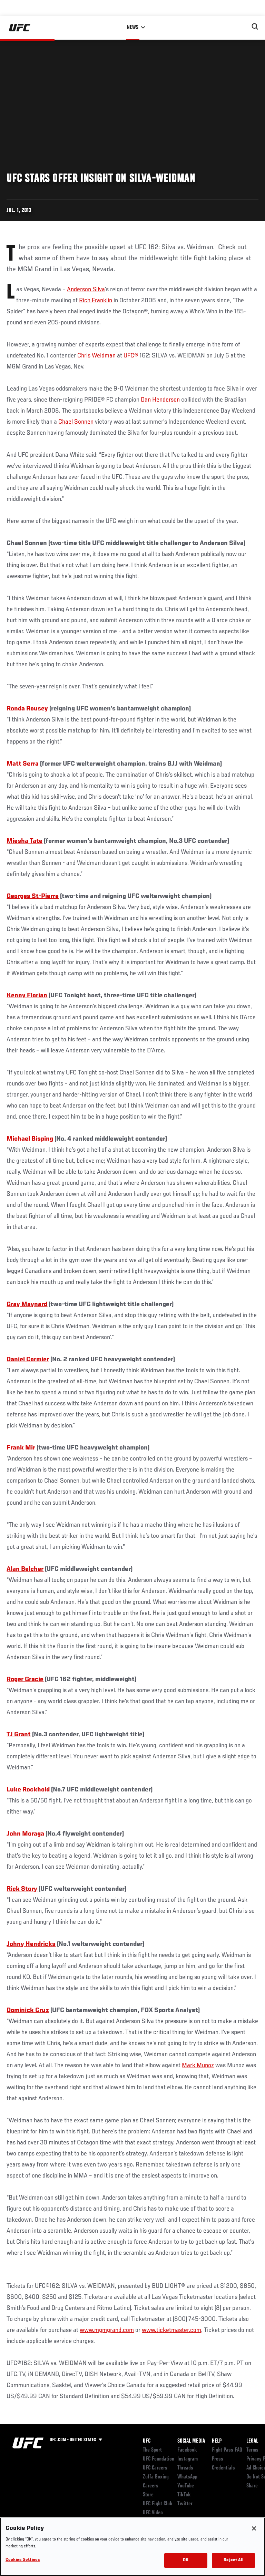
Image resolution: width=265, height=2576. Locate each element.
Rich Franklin (96, 301)
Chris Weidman (96, 356)
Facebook (187, 2450)
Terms (252, 2450)
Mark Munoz (198, 2065)
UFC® (132, 356)
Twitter (185, 2504)
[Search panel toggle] (255, 27)
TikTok (184, 2495)
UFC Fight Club (158, 2504)
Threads (185, 2468)
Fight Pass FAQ (227, 2450)
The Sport (152, 2450)
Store (148, 2495)
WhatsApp (187, 2477)
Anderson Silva (86, 290)
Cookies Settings (23, 2560)
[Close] (254, 2528)
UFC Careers (155, 2468)
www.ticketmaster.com (171, 2330)
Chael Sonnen (76, 422)
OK (186, 2560)
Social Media (191, 2441)
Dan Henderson (160, 400)
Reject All (233, 2560)
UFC (147, 2441)
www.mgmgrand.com (107, 2330)
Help (217, 2441)
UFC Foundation (159, 2459)
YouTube (186, 2486)
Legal (252, 2441)
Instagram (188, 2459)
